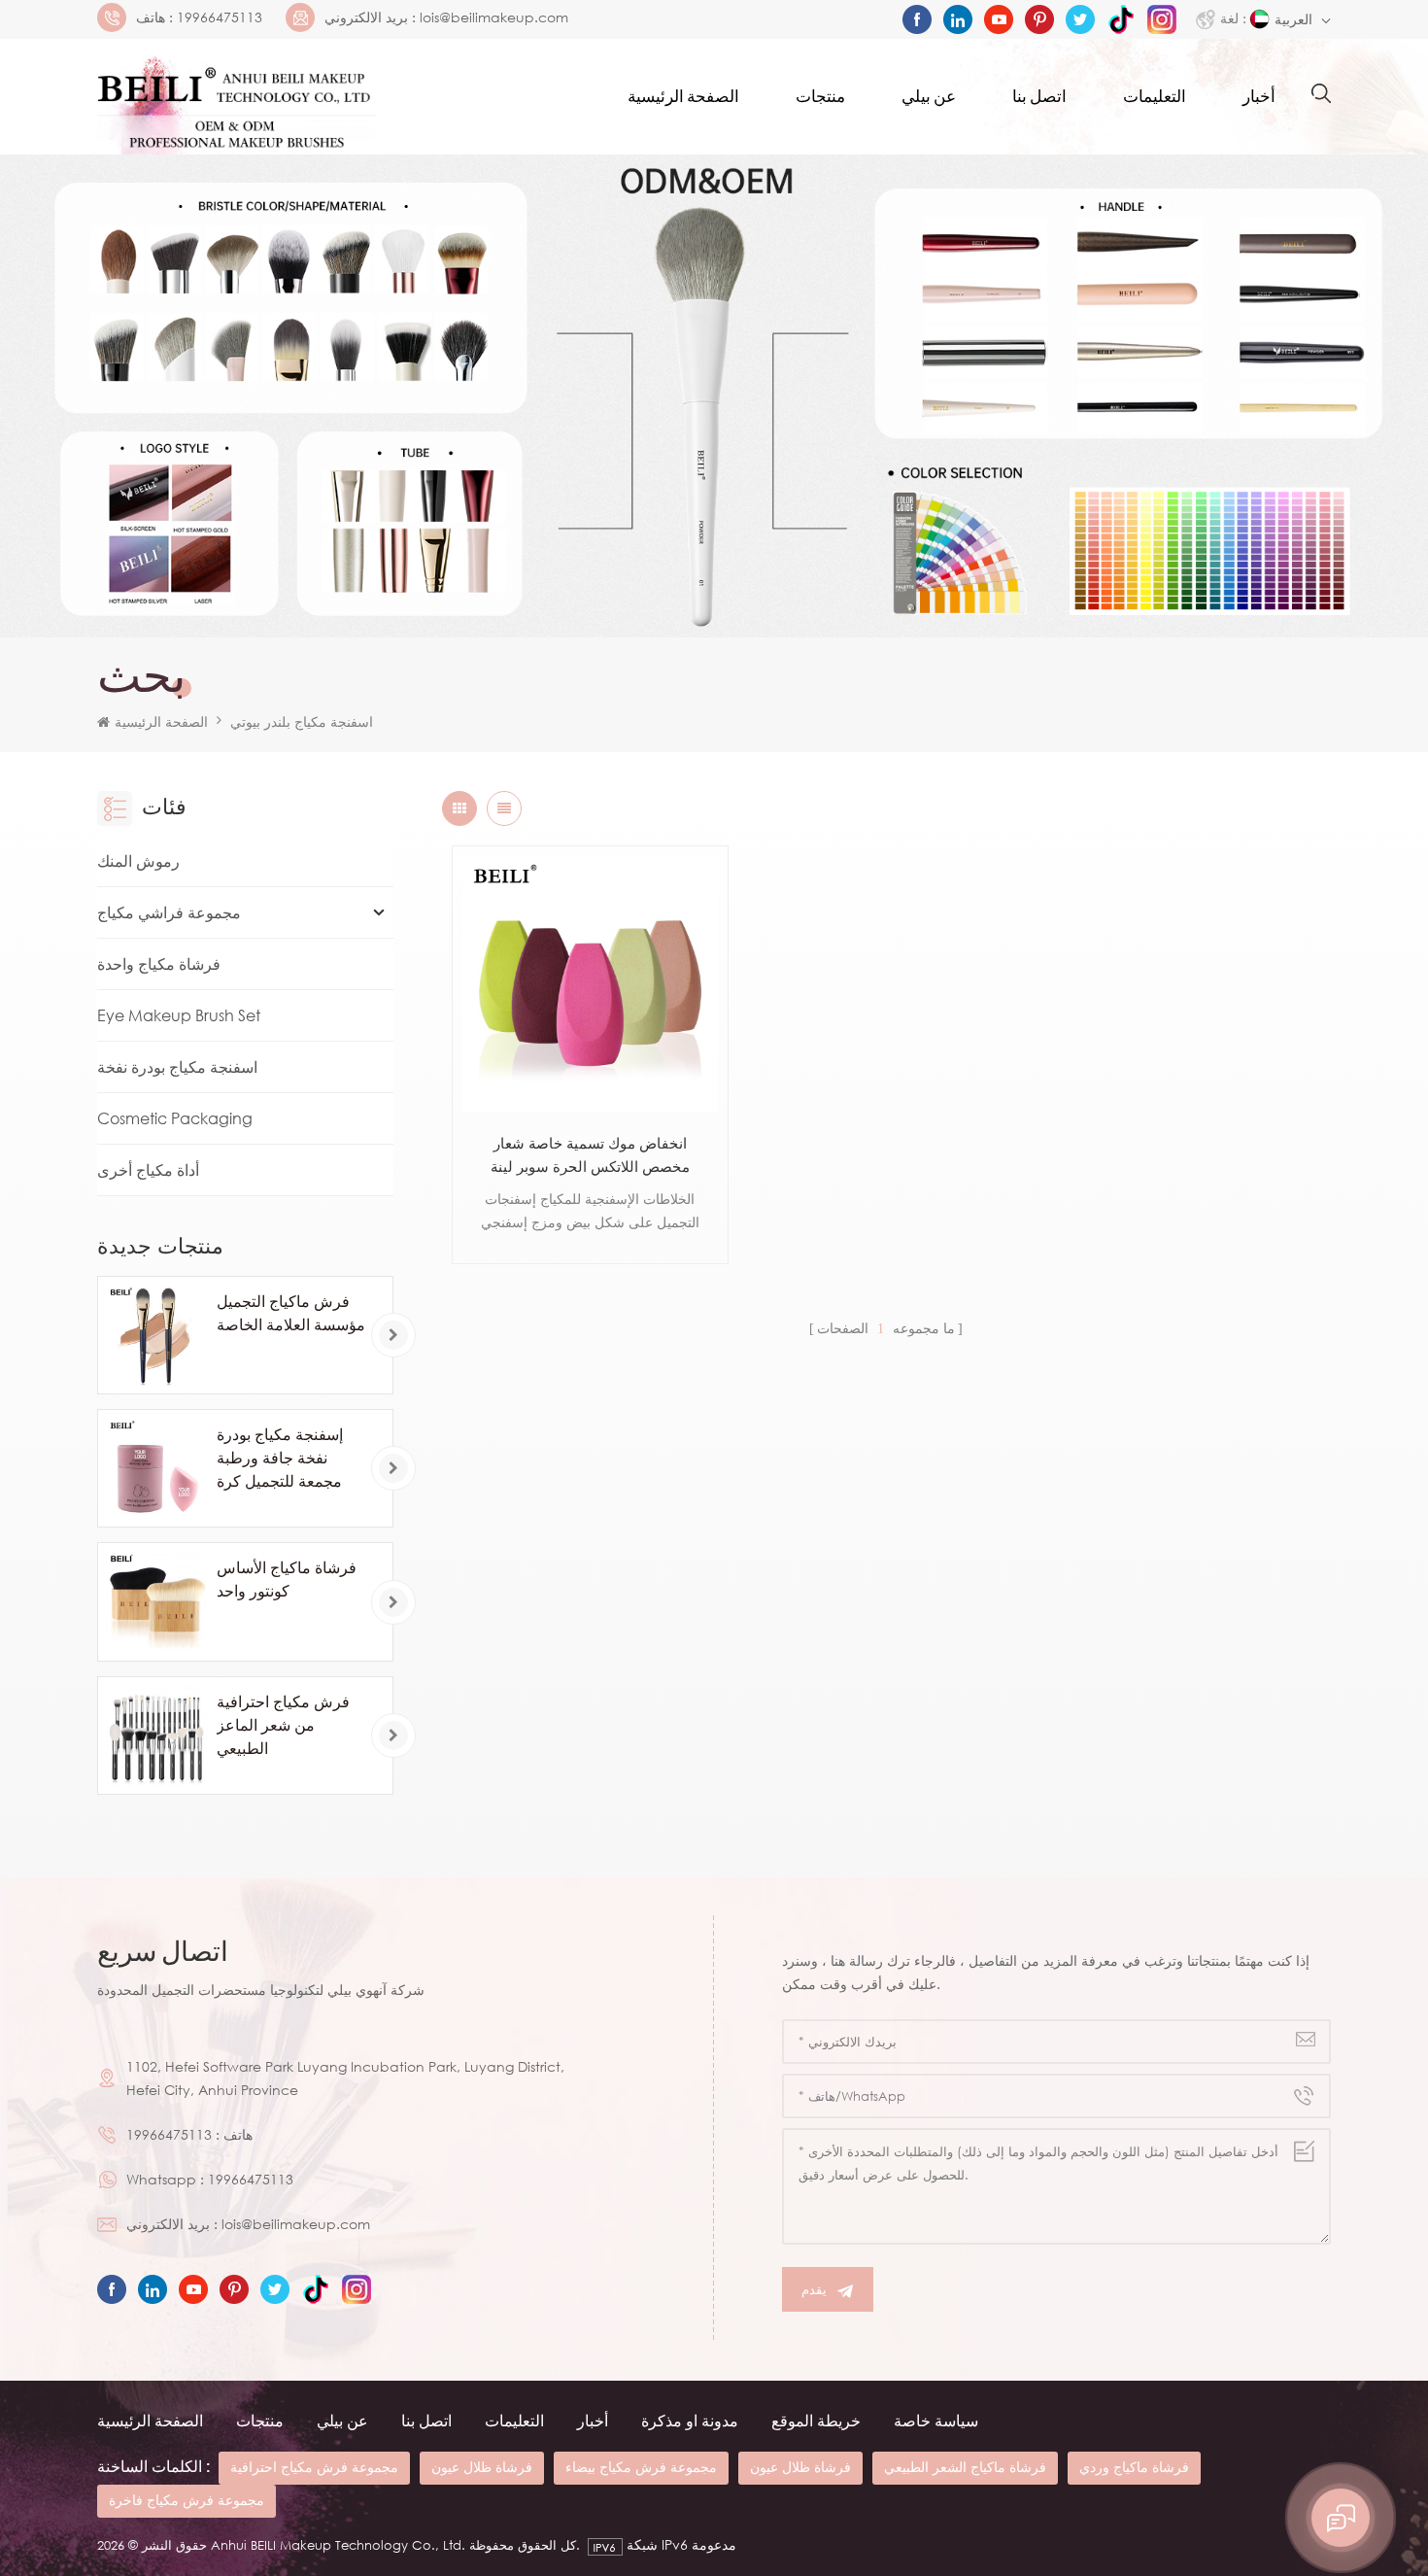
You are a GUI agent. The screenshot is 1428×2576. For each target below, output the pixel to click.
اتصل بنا (1039, 97)
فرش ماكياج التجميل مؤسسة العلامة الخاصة (291, 1313)
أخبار (1259, 97)
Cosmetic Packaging (175, 1118)
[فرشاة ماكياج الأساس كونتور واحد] (156, 1601)
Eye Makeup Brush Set (179, 1015)
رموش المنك (138, 861)
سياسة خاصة (936, 2421)
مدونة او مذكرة (690, 2421)
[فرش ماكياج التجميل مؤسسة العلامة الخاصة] (156, 1335)
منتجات (820, 97)
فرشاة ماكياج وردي (1134, 2467)
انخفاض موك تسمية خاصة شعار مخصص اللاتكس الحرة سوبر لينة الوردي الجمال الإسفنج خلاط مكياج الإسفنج (590, 1156)
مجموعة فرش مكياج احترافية (314, 2467)
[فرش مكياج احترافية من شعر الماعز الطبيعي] (156, 1735)
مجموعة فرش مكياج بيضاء (641, 2467)
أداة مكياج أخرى (148, 1170)
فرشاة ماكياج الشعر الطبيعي (965, 2467)
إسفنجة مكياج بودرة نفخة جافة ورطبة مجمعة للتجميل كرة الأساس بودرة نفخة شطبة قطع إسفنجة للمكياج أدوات (280, 1459)
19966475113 (220, 17)
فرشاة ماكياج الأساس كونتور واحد (287, 1579)
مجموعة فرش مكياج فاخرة (187, 2500)
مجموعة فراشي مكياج (169, 912)
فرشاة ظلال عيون (482, 2467)
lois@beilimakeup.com (494, 17)
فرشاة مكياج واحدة (159, 964)
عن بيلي (929, 97)
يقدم (814, 2289)
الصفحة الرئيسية (683, 97)
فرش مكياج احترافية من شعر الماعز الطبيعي (283, 1725)
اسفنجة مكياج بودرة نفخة (177, 1067)
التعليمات (1155, 97)
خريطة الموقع (816, 2421)
